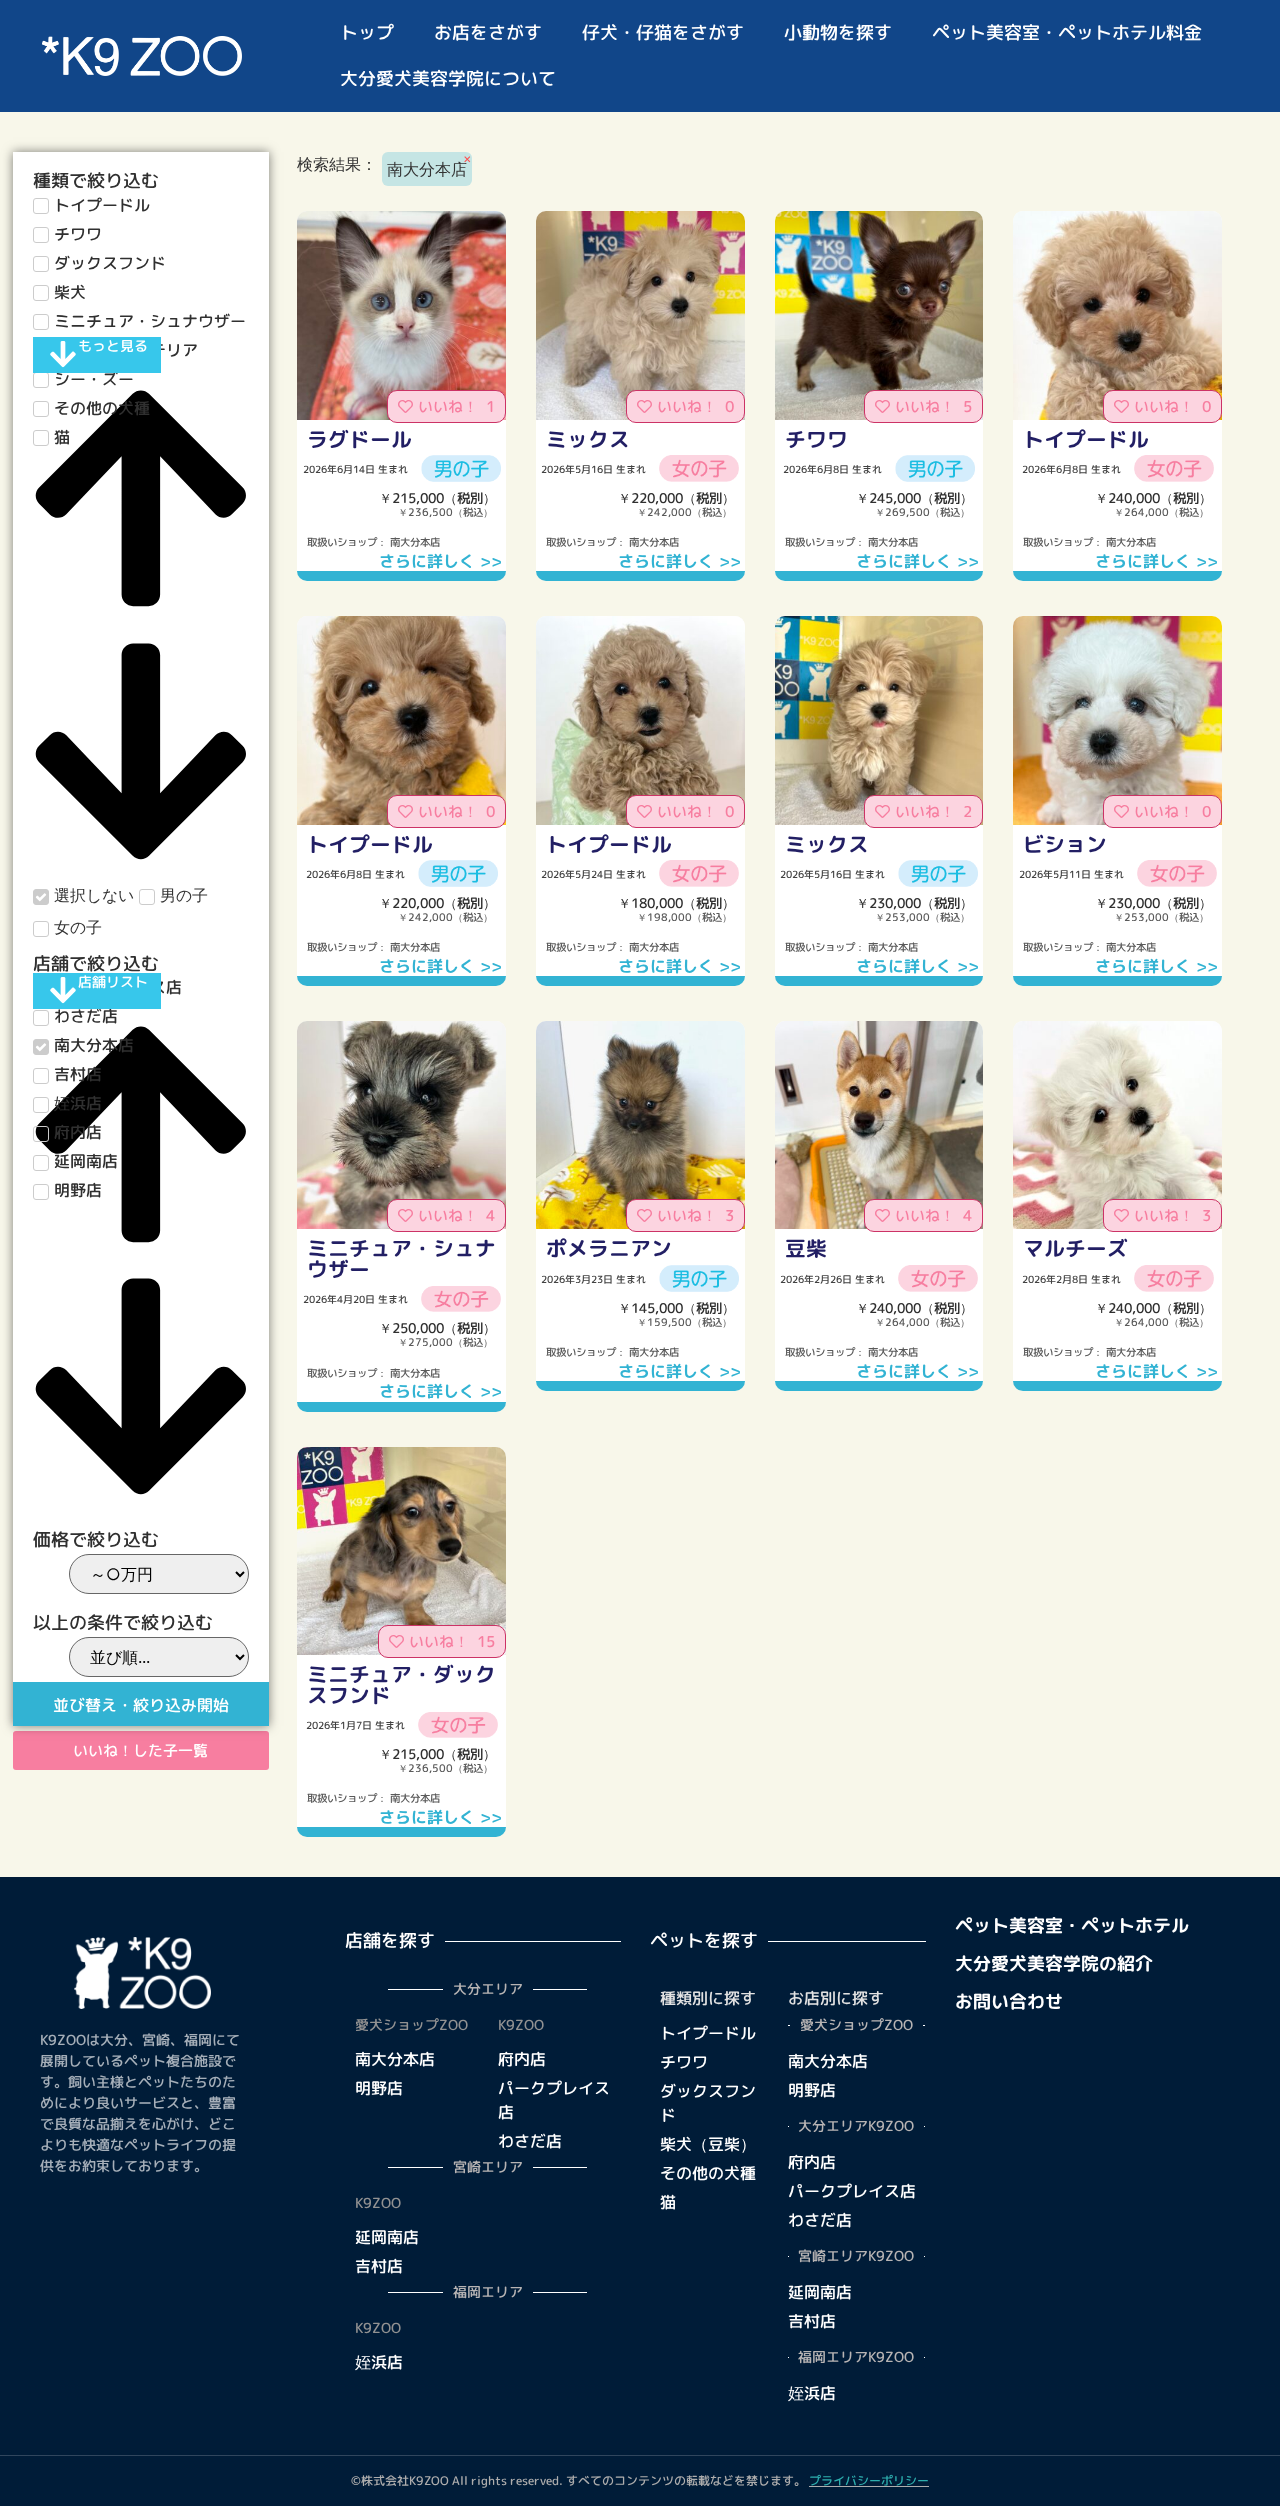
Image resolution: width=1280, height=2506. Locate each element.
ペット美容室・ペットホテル (1072, 1925)
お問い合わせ (1009, 2001)
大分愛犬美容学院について (448, 78)
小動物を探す (838, 32)
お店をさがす (488, 32)
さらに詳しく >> (440, 561)
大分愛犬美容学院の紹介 (1054, 1963)
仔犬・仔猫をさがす (663, 32)
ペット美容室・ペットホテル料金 (1067, 32)
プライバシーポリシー (869, 2480)
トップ (367, 32)
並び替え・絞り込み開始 (141, 1705)
